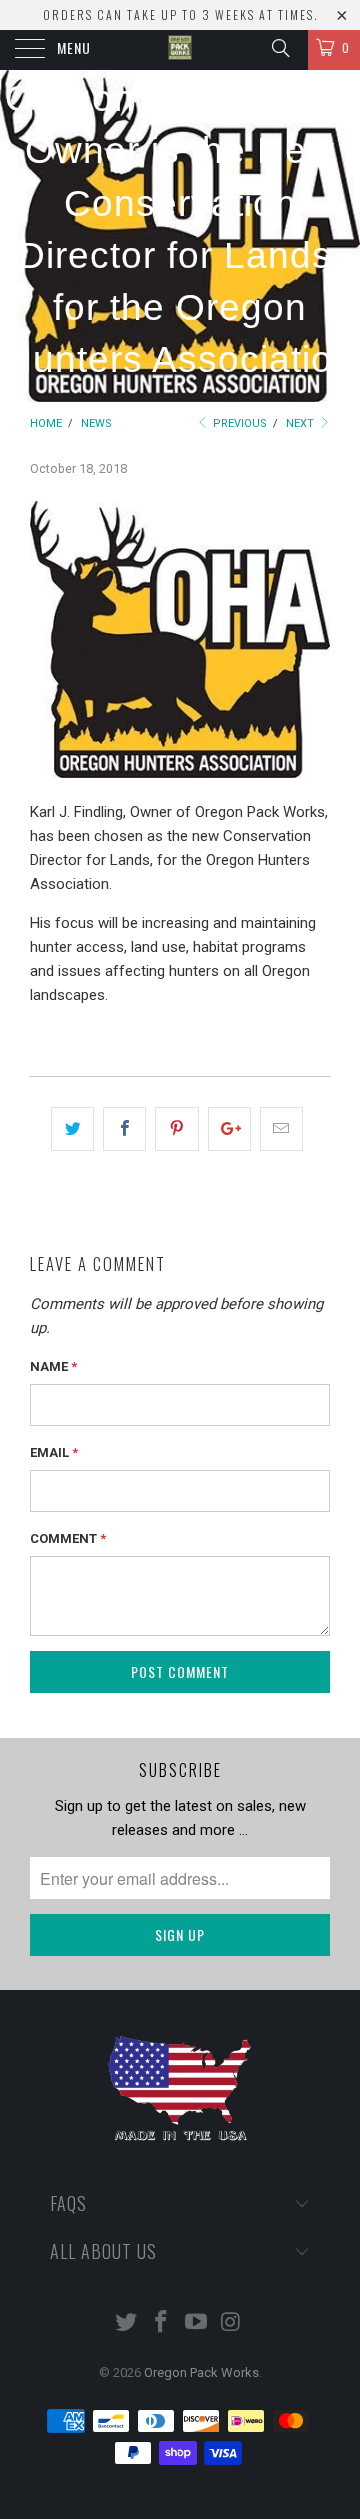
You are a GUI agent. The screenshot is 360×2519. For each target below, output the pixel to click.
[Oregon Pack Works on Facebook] (162, 2323)
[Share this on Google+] (229, 1129)
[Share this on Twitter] (72, 1129)
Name (53, 1366)
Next (301, 423)
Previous (238, 423)
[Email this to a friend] (281, 1129)
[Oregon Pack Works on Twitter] (127, 2323)
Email (54, 1452)
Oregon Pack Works (201, 2372)
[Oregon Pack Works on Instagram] (231, 2323)
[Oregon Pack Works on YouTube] (197, 2323)
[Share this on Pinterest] (176, 1129)
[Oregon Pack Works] (180, 50)
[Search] (279, 48)
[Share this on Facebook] (124, 1129)
